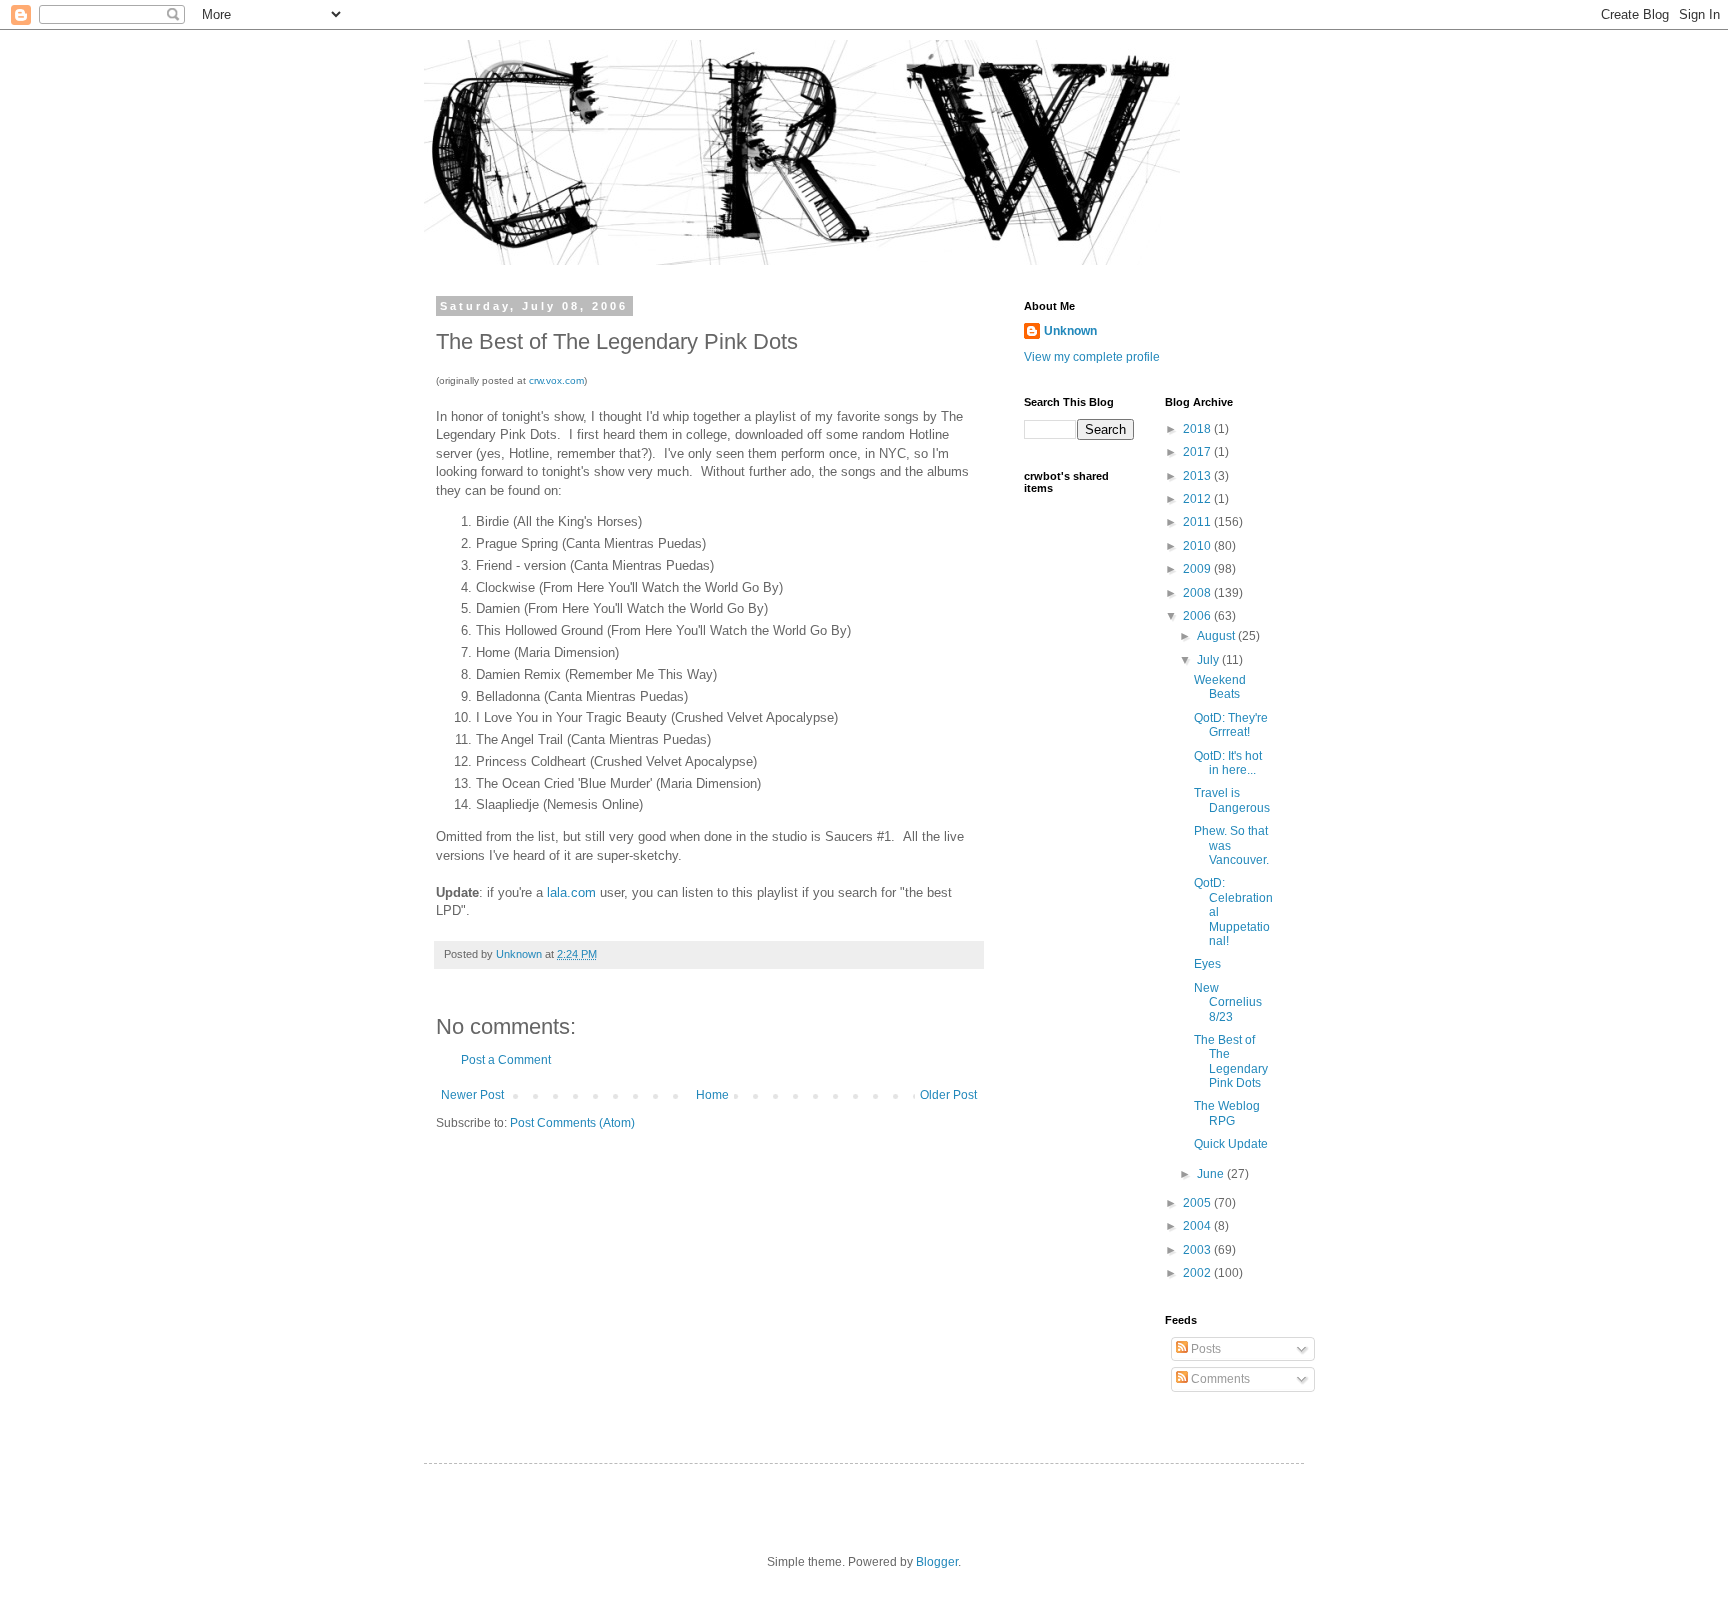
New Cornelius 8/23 (1228, 1002)
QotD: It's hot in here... (1228, 763)
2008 (1198, 593)
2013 (1198, 476)
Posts (1204, 1349)
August (1217, 636)
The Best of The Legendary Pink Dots (1231, 1061)
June (1212, 1174)
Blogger (937, 1562)
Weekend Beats (1220, 687)
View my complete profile (1092, 357)
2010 (1198, 546)
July (1209, 660)
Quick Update (1231, 1144)
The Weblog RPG (1227, 1113)
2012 (1198, 499)
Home (712, 1095)
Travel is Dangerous (1232, 800)
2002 (1198, 1273)
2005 (1198, 1203)
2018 (1198, 429)
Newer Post (472, 1095)
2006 (1198, 616)
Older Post (948, 1095)
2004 (1198, 1226)
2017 (1198, 452)
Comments (1219, 1379)
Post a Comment (506, 1060)
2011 (1198, 522)
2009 (1198, 569)
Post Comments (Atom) (572, 1123)
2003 (1198, 1250)
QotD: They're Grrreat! (1231, 725)
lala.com (571, 892)
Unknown (1070, 331)
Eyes (1207, 964)
